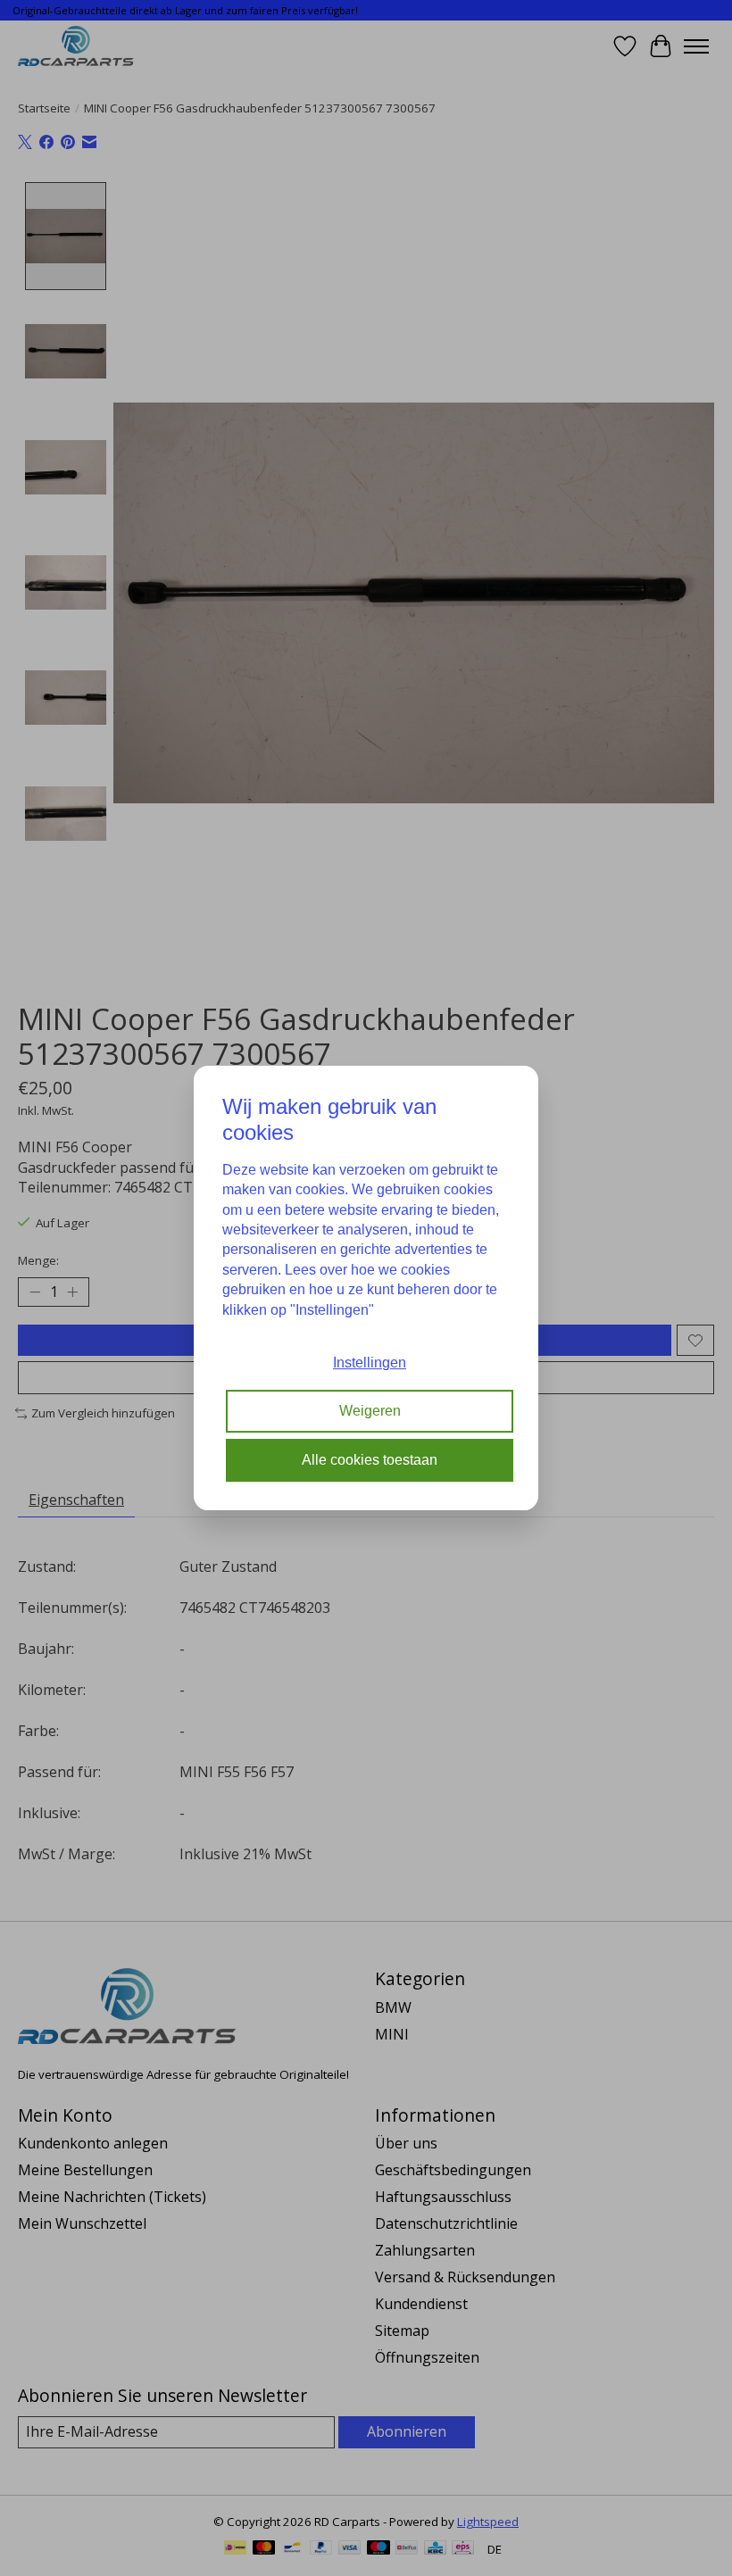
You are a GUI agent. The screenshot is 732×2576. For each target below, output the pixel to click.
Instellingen (370, 1363)
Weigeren (370, 1412)
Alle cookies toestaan (370, 1460)
